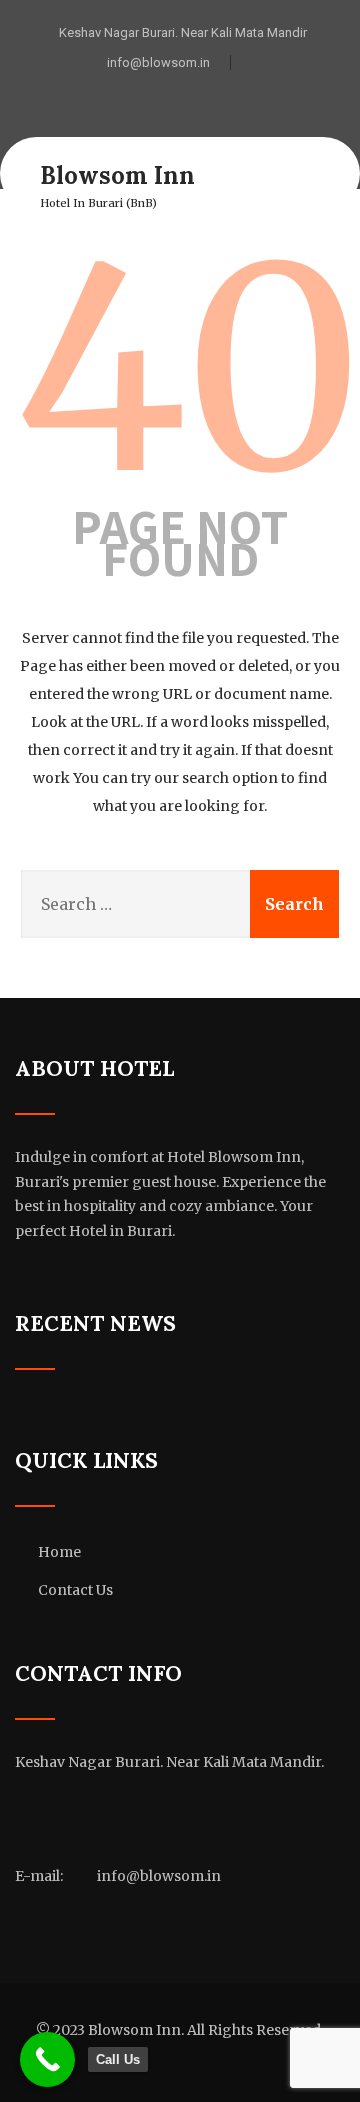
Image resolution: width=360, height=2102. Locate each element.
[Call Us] (47, 2059)
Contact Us (75, 1590)
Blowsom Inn (117, 175)
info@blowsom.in (158, 62)
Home (59, 1552)
